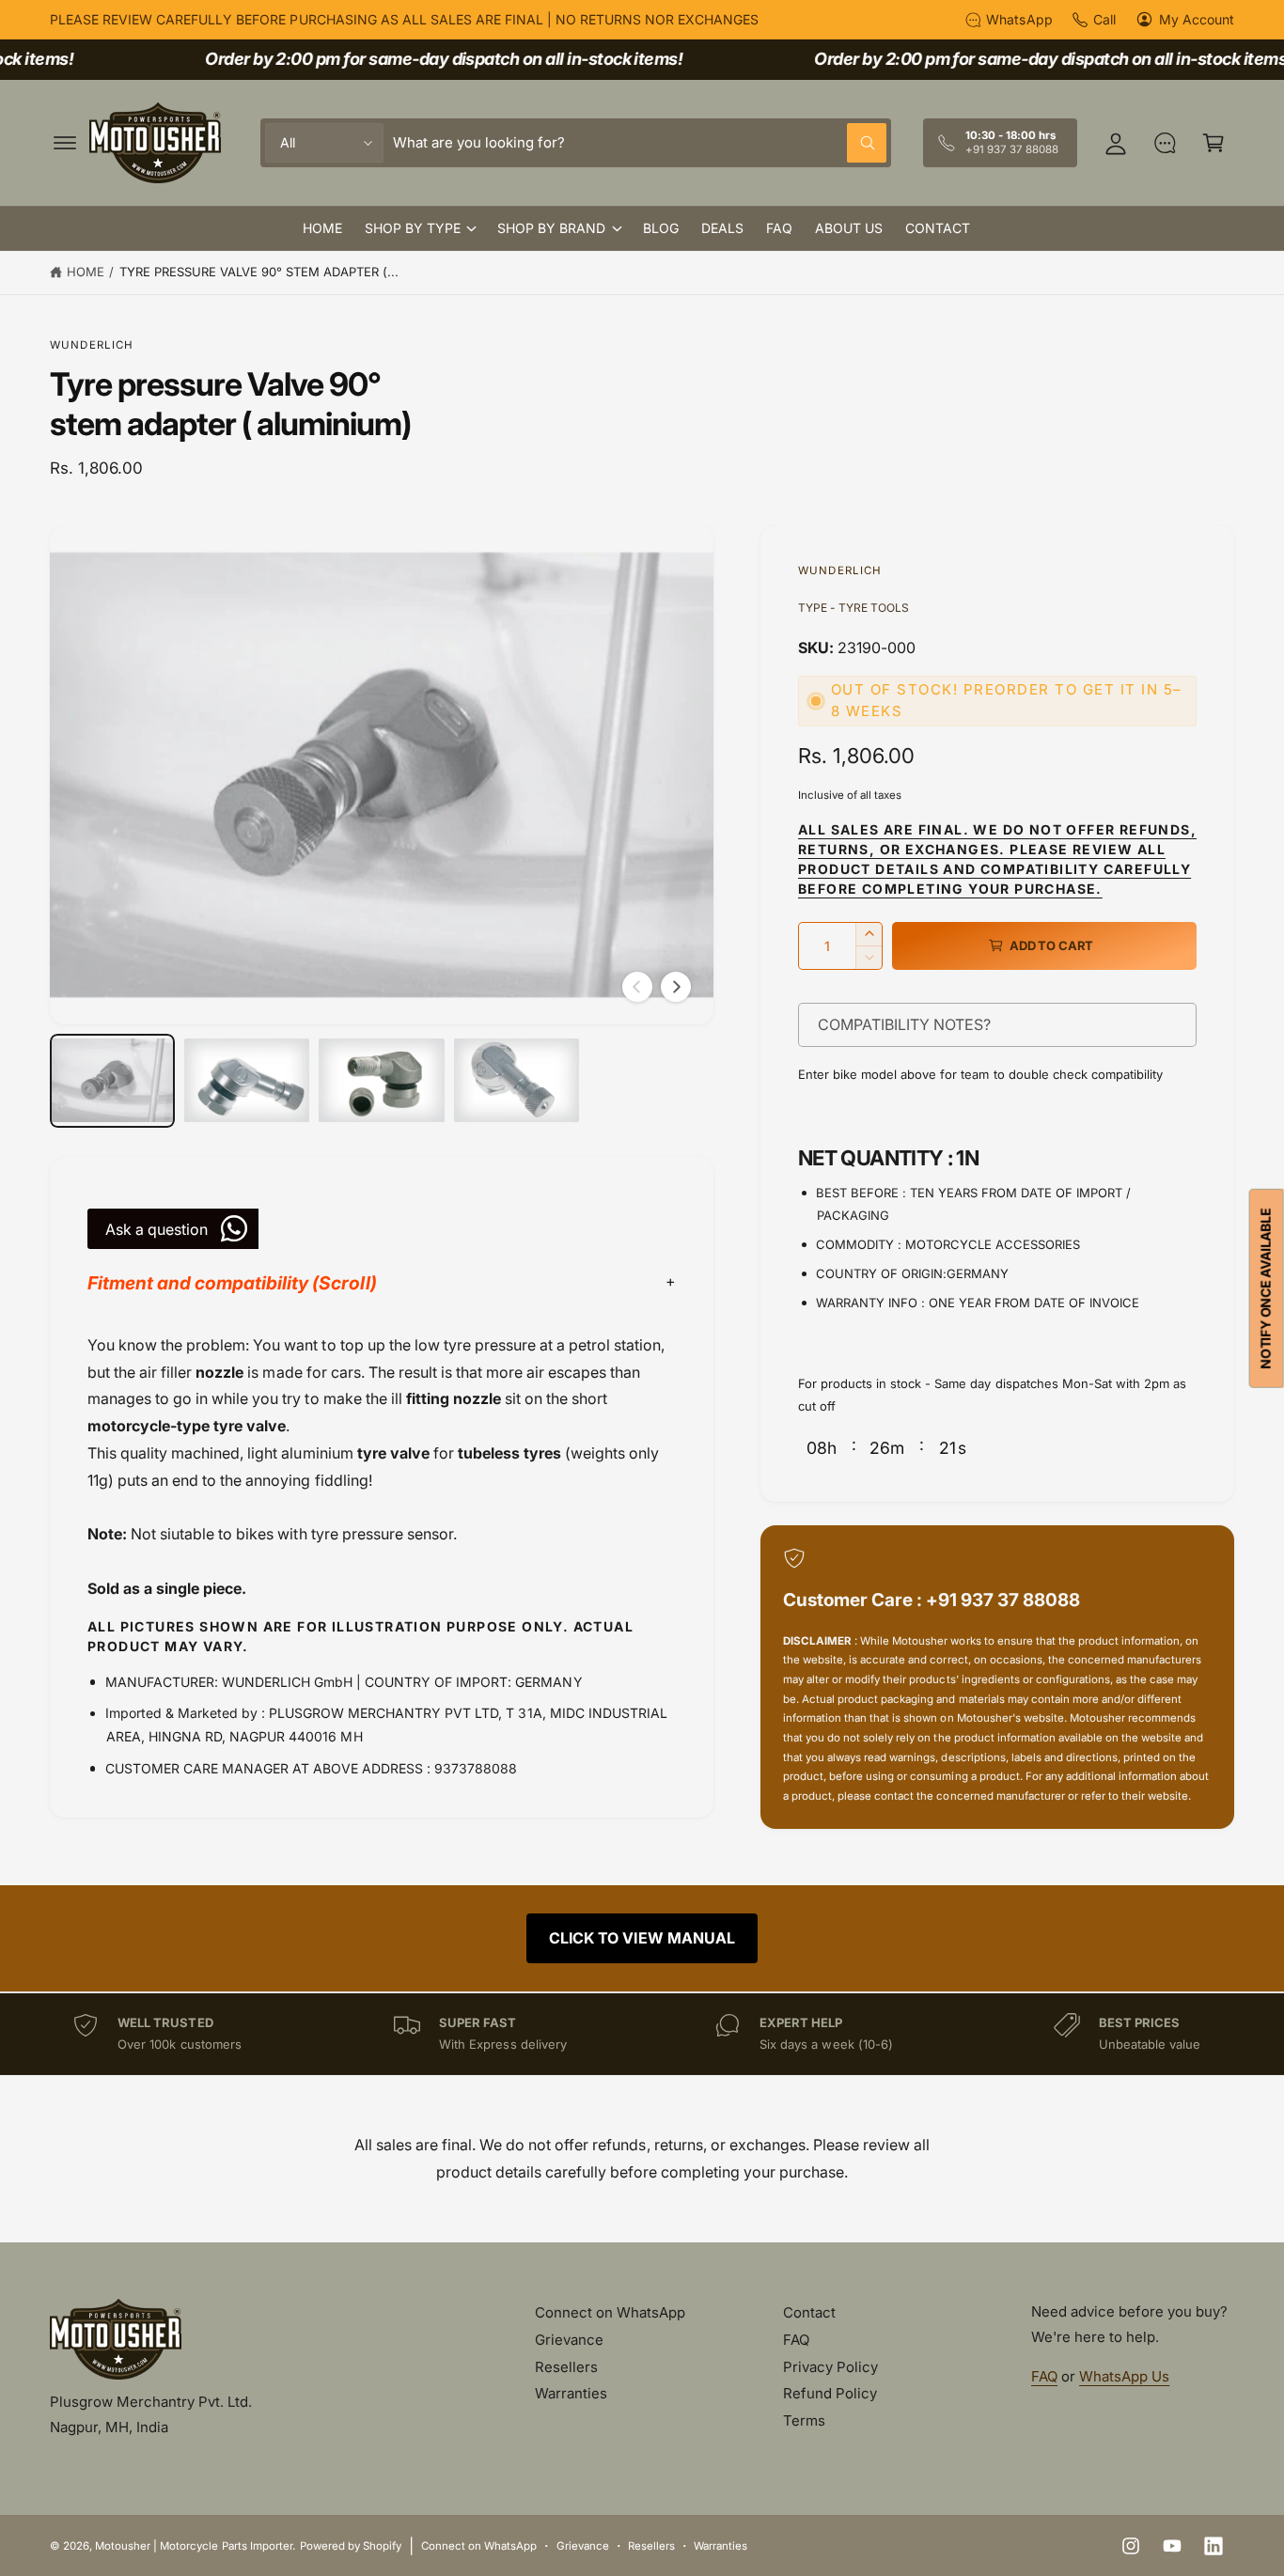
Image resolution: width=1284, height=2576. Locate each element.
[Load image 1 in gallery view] (112, 1081)
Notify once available (1266, 1288)
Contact (809, 2312)
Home (86, 272)
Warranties (571, 2393)
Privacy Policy (830, 2367)
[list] (642, 2034)
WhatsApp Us (1124, 2376)
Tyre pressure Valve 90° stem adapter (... (259, 272)
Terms (804, 2420)
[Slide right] (676, 987)
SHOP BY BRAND (551, 228)
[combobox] (640, 143)
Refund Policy (830, 2393)
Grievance (569, 2340)
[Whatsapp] (1165, 143)
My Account (1197, 19)
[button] (65, 143)
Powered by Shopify (351, 2546)
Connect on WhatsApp (610, 2312)
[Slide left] (637, 987)
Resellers (566, 2367)
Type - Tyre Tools (853, 608)
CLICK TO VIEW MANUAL (642, 1938)
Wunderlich (92, 345)
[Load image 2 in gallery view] (247, 1081)
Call (1104, 19)
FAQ (796, 2340)
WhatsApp (1019, 19)
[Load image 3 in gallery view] (381, 1081)
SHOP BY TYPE (413, 228)
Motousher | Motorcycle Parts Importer (194, 2546)
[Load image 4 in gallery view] (517, 1081)
